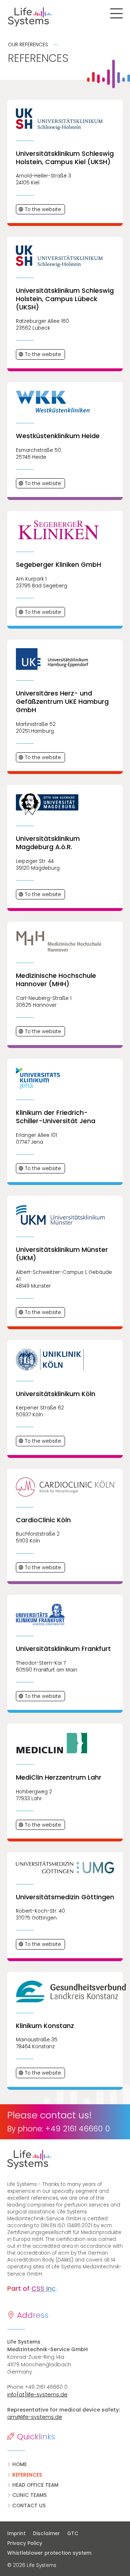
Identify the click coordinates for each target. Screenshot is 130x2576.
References (27, 2475)
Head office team (35, 2485)
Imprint (16, 2534)
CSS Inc (44, 2289)
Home (19, 2464)
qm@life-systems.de (35, 2417)
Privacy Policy (25, 2543)
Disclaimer (46, 2534)
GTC (73, 2534)
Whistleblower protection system (49, 2553)
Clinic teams (29, 2495)
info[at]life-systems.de (37, 2395)
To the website (43, 209)
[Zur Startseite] (26, 25)
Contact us (29, 2506)
